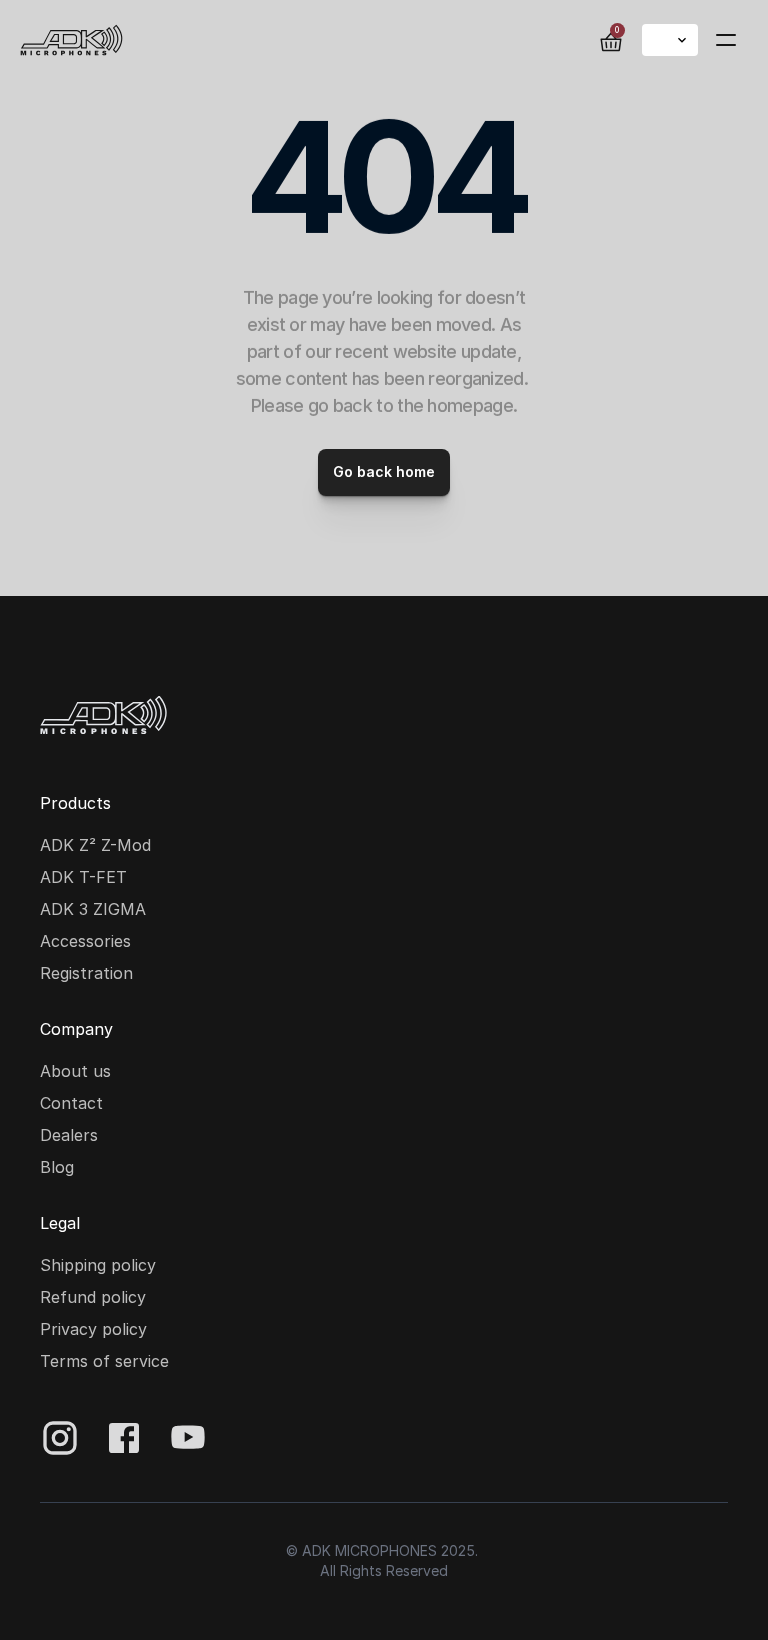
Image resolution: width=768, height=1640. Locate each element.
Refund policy (93, 1297)
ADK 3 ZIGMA (93, 909)
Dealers (69, 1135)
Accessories (85, 941)
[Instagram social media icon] (60, 1438)
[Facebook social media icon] (124, 1438)
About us (75, 1071)
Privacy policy (93, 1329)
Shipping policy (98, 1265)
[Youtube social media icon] (188, 1438)
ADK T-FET (83, 877)
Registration (86, 973)
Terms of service (104, 1361)
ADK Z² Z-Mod (95, 845)
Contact (71, 1103)
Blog (57, 1167)
